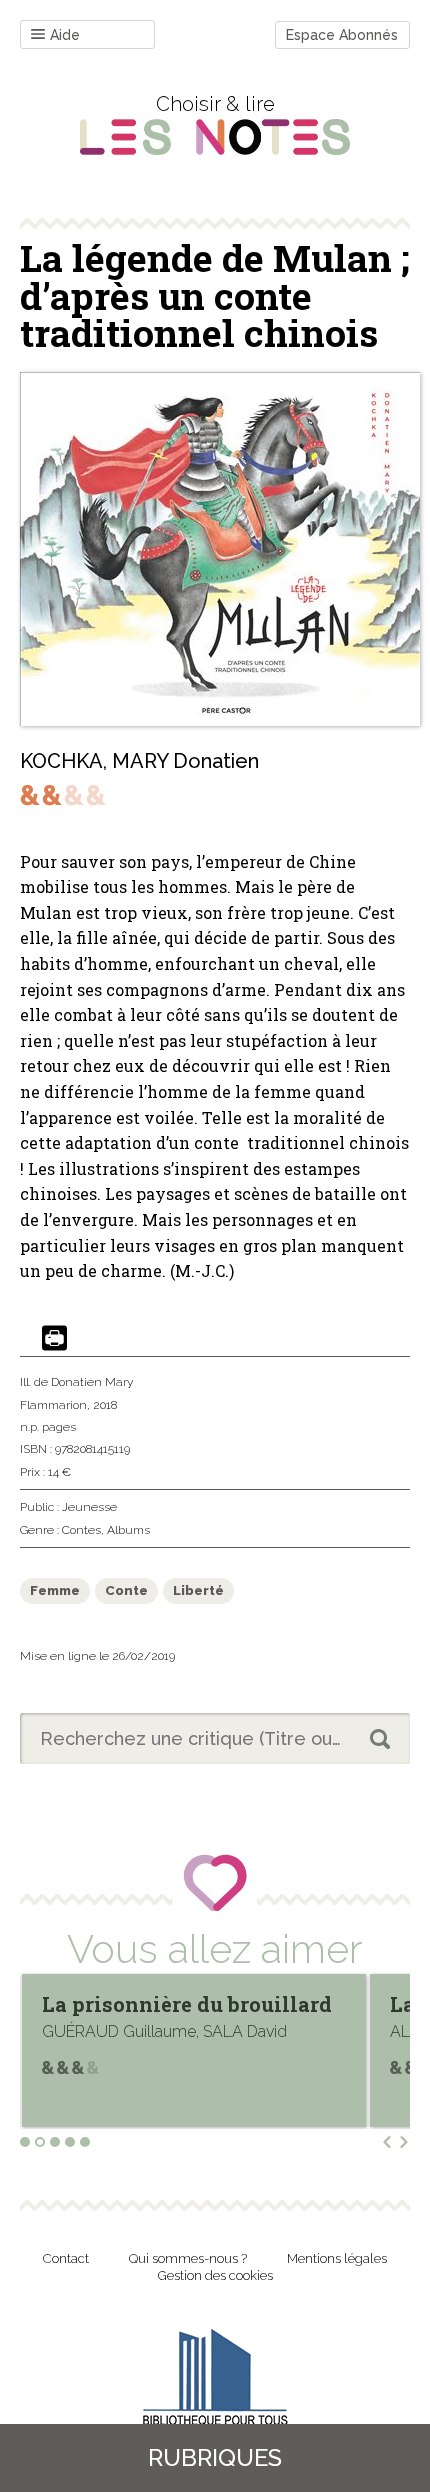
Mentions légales (337, 2258)
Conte (126, 1590)
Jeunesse (89, 1507)
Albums (128, 1530)
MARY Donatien (185, 761)
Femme (55, 1590)
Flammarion (53, 1405)
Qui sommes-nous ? (188, 2258)
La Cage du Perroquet (189, 2004)
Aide (65, 35)
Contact (66, 2258)
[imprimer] (54, 1339)
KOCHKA (61, 761)
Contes (81, 1530)
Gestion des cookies (215, 2275)
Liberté (198, 1590)
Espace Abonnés (342, 35)
